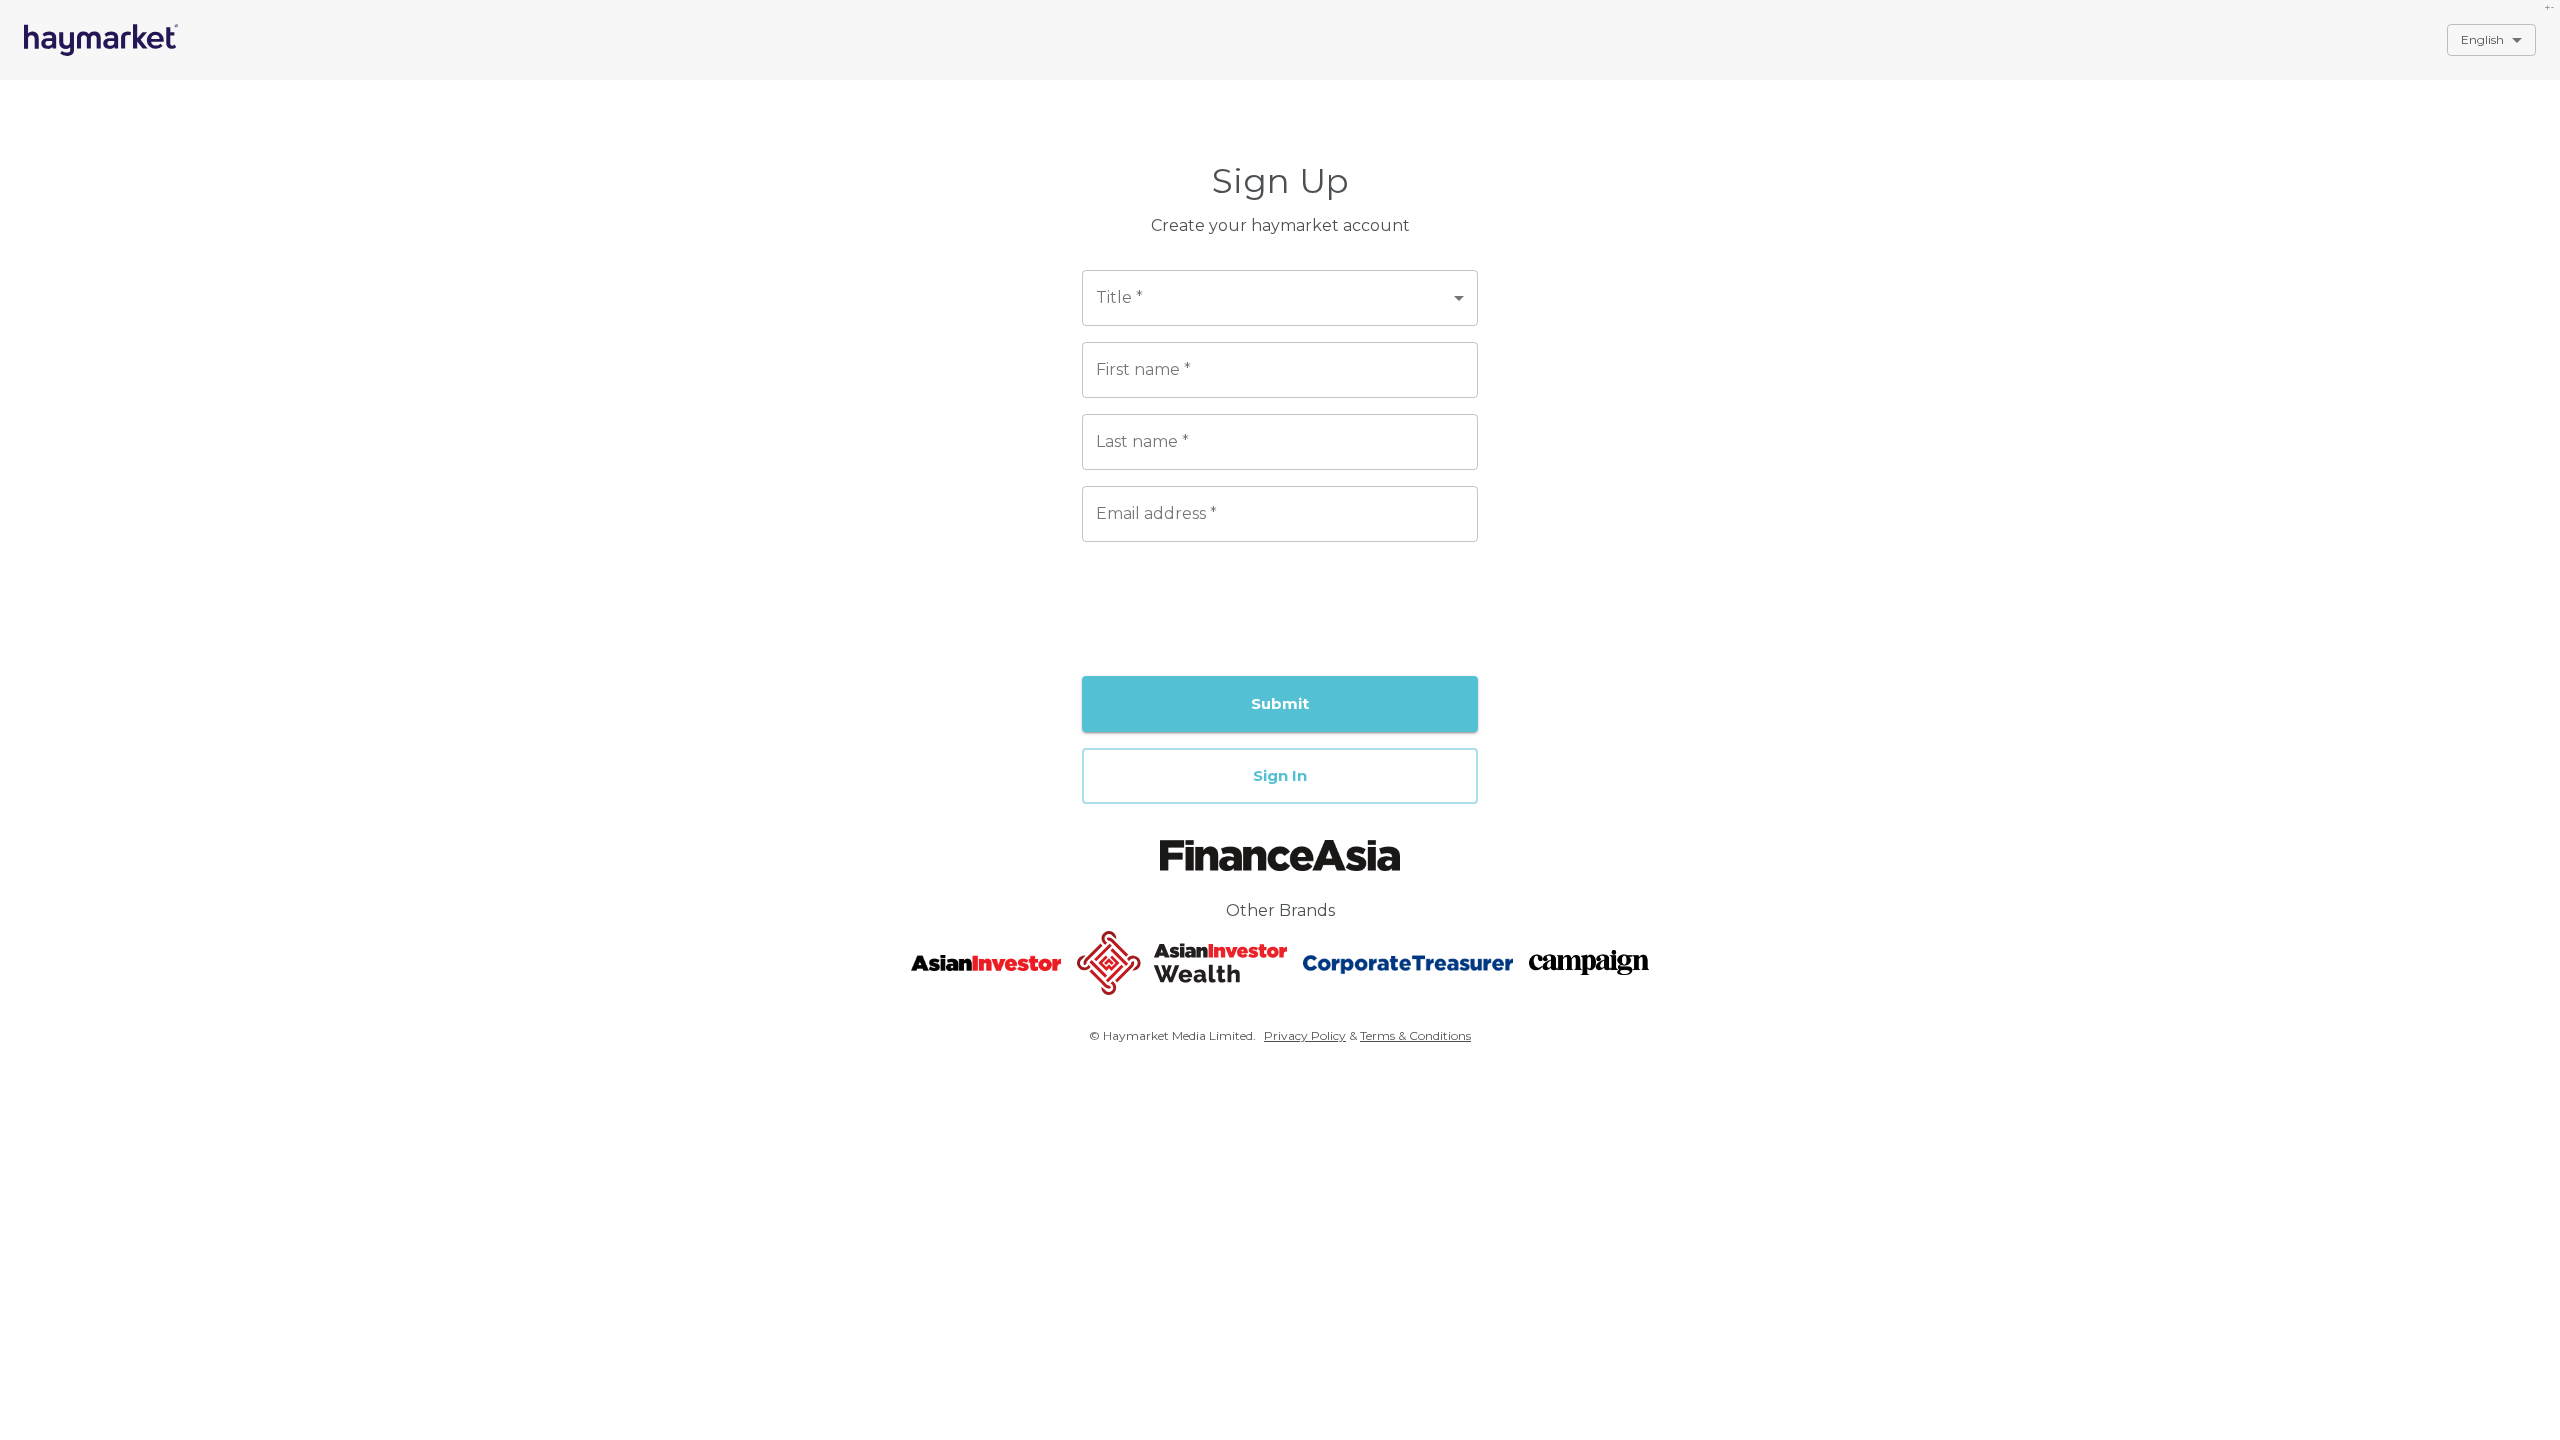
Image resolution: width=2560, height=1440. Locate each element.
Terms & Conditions (1415, 1035)
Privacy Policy (1305, 1035)
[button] (1280, 776)
